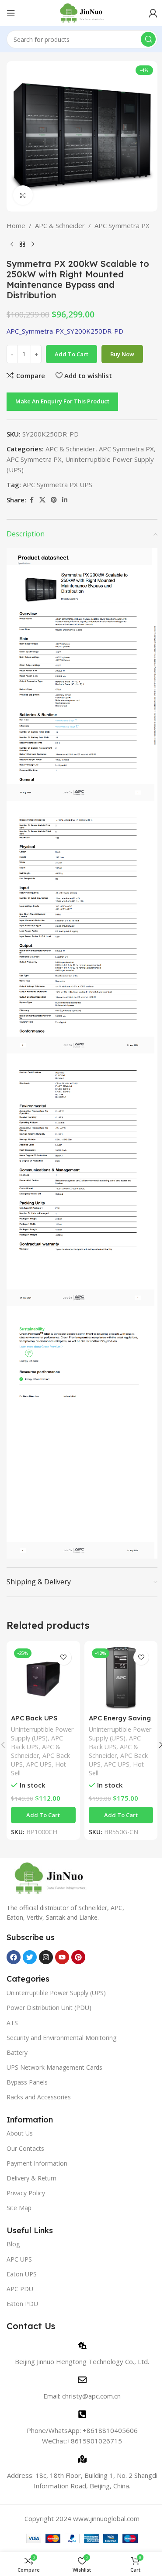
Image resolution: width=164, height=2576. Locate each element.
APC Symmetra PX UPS (58, 484)
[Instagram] (46, 1957)
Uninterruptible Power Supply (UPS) (42, 1734)
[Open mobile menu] (11, 13)
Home (16, 225)
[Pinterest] (78, 1957)
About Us (20, 2133)
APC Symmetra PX (122, 225)
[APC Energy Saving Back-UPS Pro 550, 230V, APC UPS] (121, 1678)
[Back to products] (22, 245)
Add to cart (72, 354)
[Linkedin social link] (65, 500)
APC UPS (39, 1764)
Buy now (122, 354)
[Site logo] (82, 12)
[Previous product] (12, 245)
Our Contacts (25, 2148)
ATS (12, 2023)
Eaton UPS (22, 2274)
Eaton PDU (22, 2304)
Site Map (19, 2208)
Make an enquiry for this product (62, 401)
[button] (43, 1815)
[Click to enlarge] (23, 195)
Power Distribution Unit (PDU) (49, 2008)
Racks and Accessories (39, 2097)
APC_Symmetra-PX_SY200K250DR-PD (65, 331)
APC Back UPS (37, 1742)
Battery (17, 2052)
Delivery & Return (31, 2178)
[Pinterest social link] (54, 500)
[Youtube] (62, 1957)
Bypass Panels (27, 2082)
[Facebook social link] (31, 500)
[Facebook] (14, 1957)
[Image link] (50, 1877)
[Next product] (33, 245)
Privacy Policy (26, 2193)
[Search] (148, 39)
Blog (13, 2244)
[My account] (153, 13)
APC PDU (20, 2289)
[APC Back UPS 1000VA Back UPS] (43, 1678)
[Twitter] (30, 1957)
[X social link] (42, 500)
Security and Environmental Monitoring (61, 2038)
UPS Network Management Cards (54, 2067)
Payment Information (37, 2163)
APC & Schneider (60, 225)
